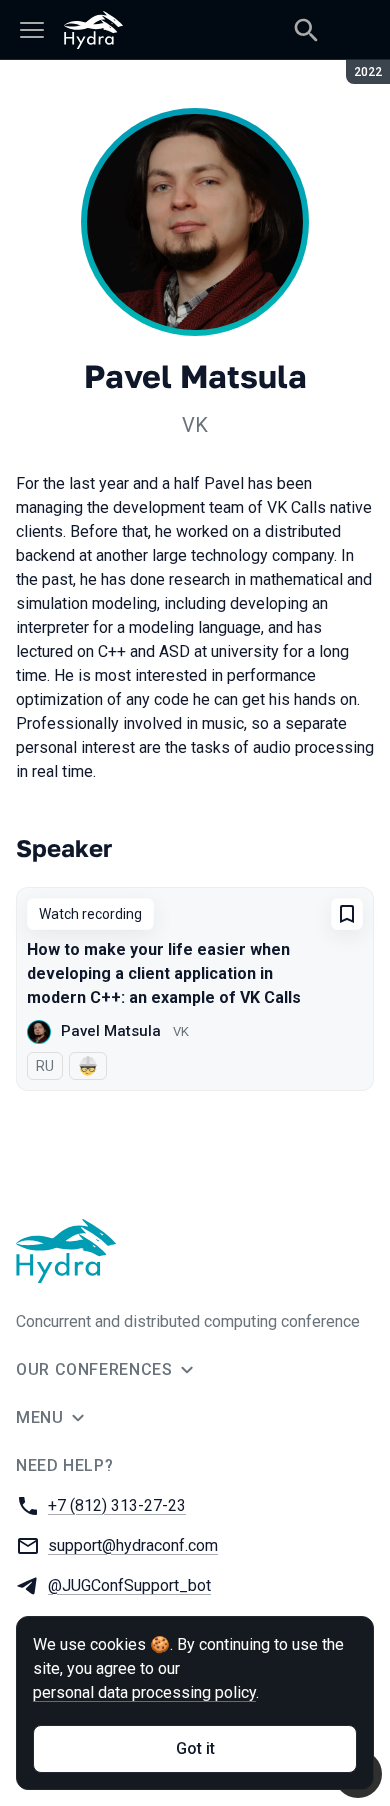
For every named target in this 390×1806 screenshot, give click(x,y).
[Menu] (32, 30)
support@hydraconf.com (133, 1545)
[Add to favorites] (347, 914)
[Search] (306, 30)
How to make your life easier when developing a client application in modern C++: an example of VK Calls (164, 973)
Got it (195, 1748)
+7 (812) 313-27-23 (117, 1505)
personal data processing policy (144, 1692)
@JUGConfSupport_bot (129, 1585)
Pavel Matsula (111, 1031)
